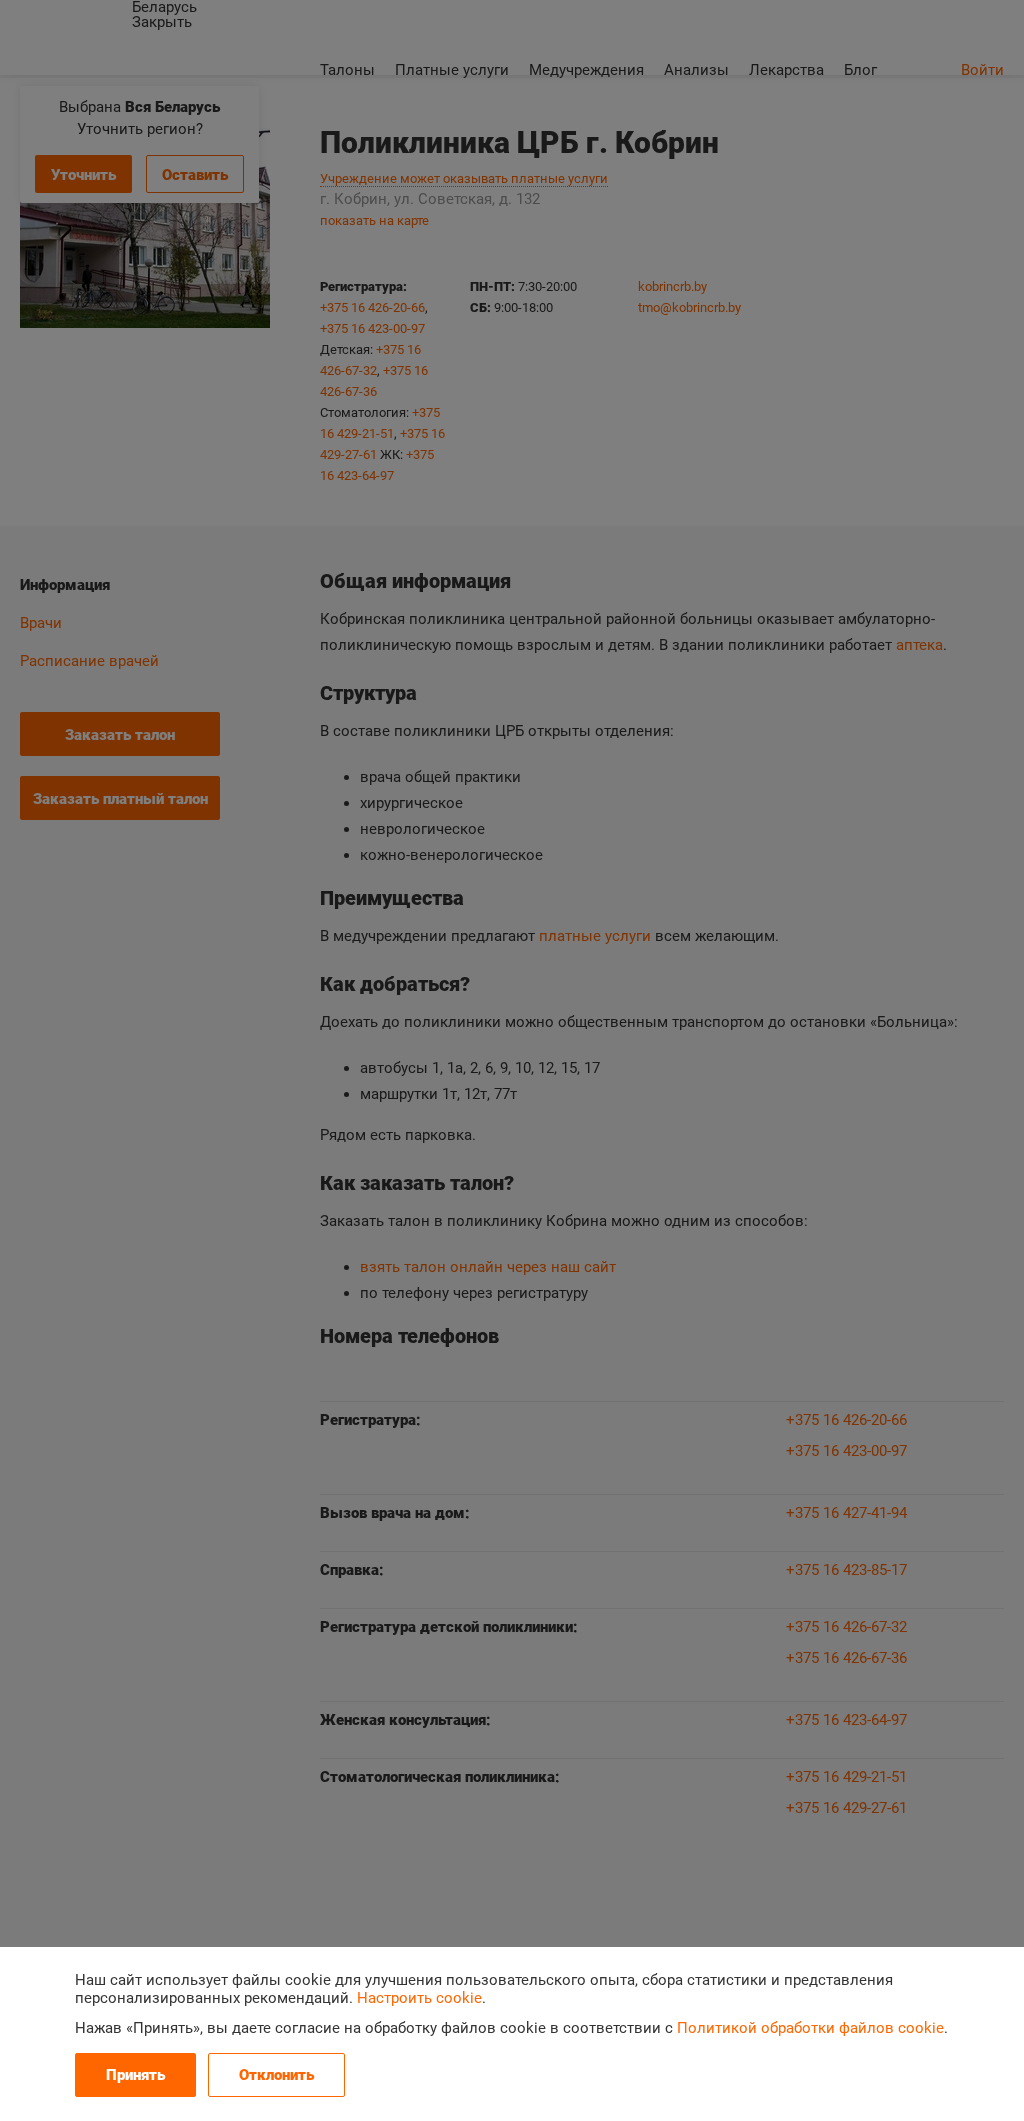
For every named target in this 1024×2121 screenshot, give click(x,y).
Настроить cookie (419, 1998)
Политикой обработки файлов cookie (810, 2028)
